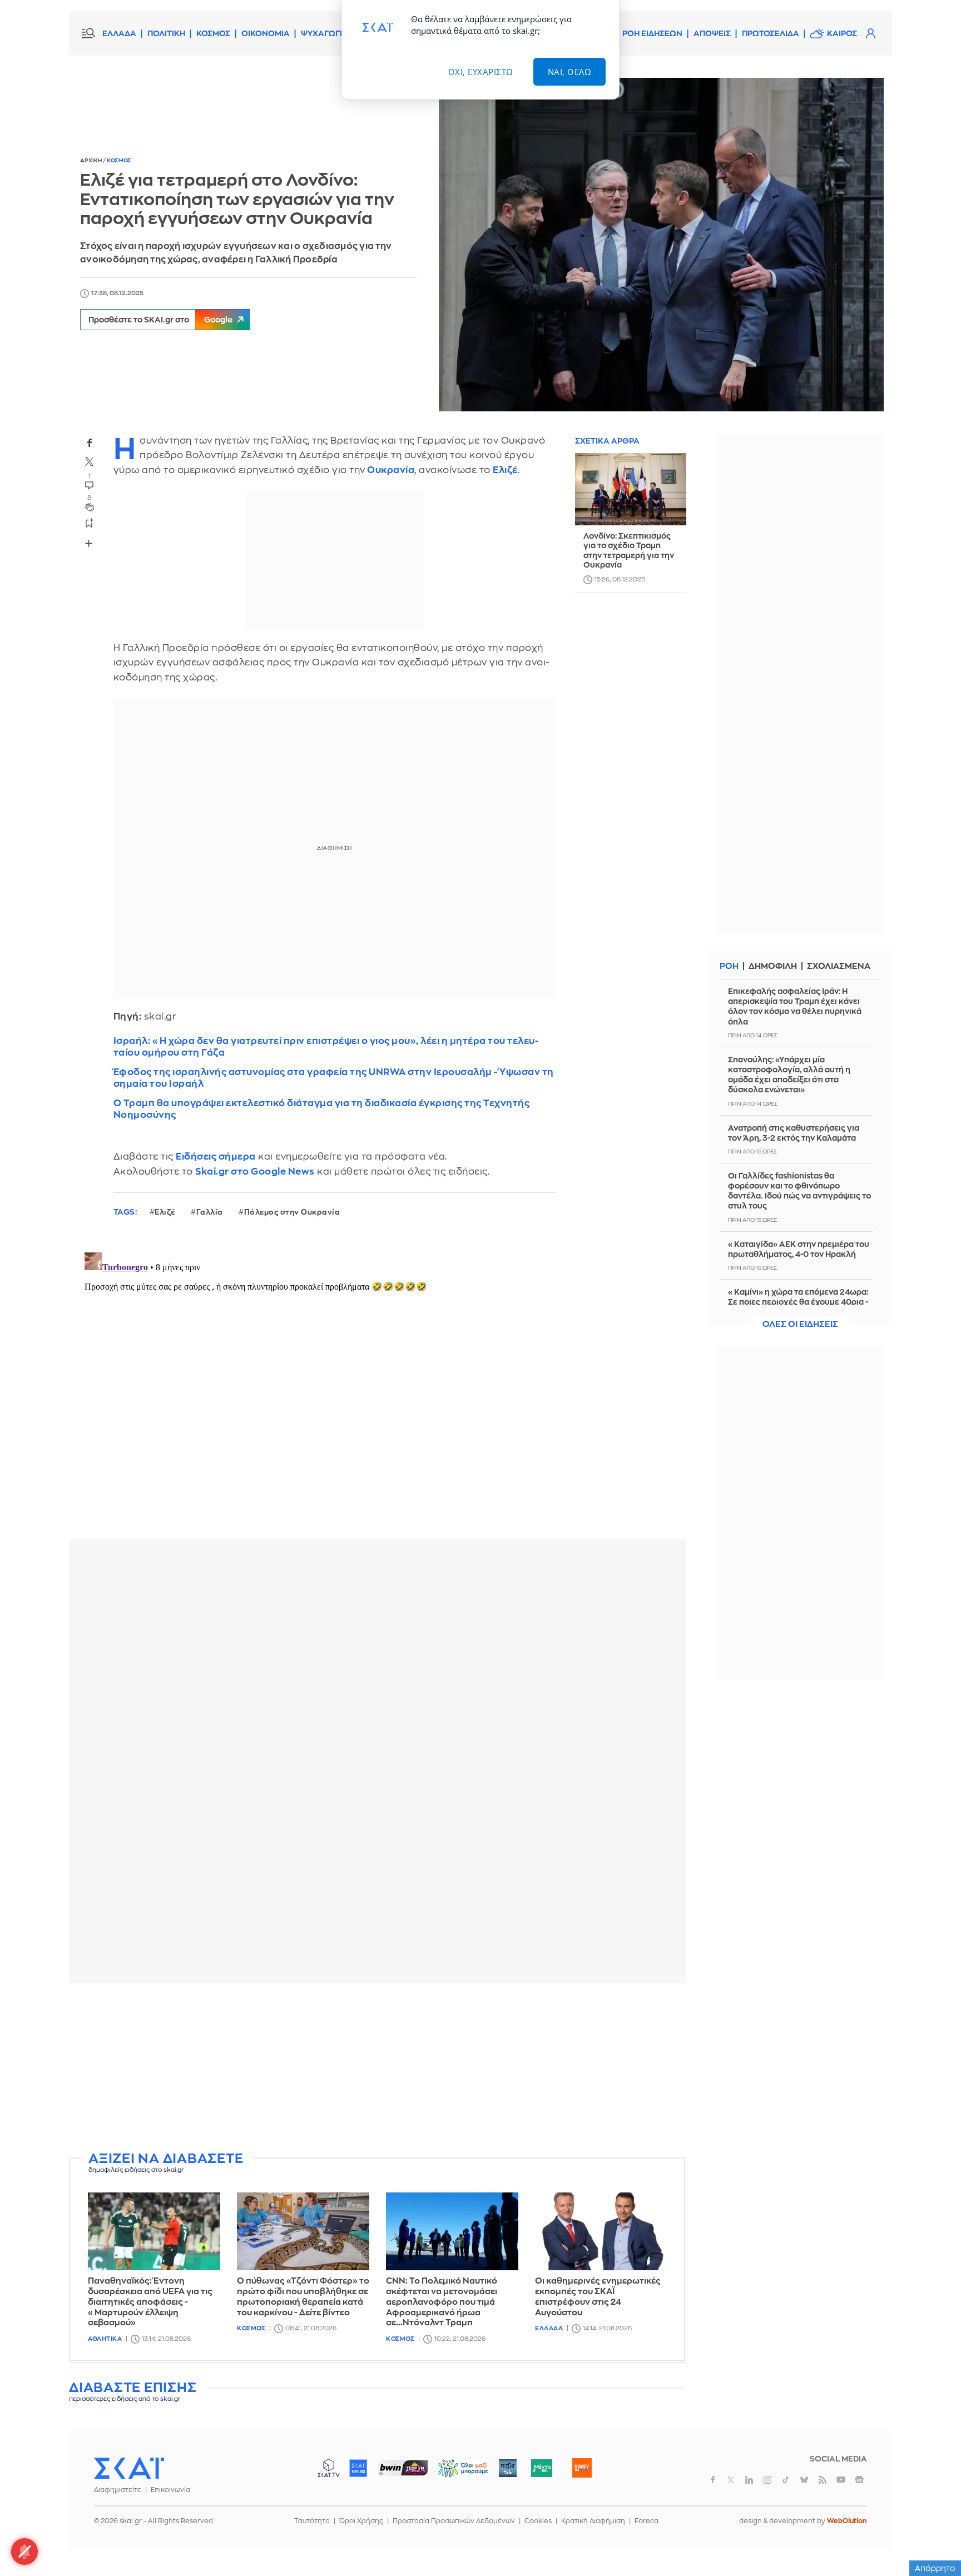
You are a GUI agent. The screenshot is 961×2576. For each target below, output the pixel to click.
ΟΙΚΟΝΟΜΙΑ (266, 33)
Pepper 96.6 (508, 2468)
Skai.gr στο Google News (255, 1172)
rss (823, 2480)
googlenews (859, 2480)
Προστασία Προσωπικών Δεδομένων (454, 2521)
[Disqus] (378, 1387)
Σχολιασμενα (839, 966)
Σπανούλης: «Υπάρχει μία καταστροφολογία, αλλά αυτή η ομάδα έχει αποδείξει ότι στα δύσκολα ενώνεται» (789, 1075)
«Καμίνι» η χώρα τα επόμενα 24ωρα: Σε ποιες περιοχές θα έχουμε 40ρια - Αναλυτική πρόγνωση (798, 1302)
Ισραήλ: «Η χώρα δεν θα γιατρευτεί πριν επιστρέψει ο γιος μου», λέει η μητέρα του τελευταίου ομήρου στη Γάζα (326, 1047)
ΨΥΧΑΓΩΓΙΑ (325, 33)
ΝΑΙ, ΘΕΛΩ (570, 72)
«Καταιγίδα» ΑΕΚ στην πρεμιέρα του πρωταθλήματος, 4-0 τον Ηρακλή (799, 1249)
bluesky (804, 2480)
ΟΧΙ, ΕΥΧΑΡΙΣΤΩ (481, 72)
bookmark (90, 523)
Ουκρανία (390, 470)
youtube (841, 2480)
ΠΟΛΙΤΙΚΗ (166, 33)
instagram (767, 2480)
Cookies (538, 2521)
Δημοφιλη (773, 966)
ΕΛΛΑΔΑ (119, 33)
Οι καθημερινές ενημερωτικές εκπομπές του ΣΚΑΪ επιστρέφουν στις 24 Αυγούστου (598, 2297)
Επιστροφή (933, 2537)
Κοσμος (119, 161)
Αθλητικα (105, 2339)
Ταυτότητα (312, 2521)
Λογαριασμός (870, 33)
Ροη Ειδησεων (652, 33)
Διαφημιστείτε (118, 2490)
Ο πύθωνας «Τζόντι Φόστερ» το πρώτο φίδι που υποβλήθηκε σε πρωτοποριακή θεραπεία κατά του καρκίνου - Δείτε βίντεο (303, 2297)
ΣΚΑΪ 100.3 (358, 2468)
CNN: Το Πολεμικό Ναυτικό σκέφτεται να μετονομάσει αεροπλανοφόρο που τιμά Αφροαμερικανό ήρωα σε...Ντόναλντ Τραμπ (442, 2302)
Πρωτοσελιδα (771, 33)
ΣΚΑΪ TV (329, 2468)
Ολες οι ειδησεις (800, 1324)
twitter (90, 462)
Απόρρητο (935, 2568)
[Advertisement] (378, 2070)
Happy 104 (582, 2468)
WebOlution (847, 2521)
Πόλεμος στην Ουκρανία (292, 1212)
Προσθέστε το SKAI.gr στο (160, 320)
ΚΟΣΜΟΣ (213, 33)
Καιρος (842, 33)
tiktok (786, 2480)
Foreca (647, 2521)
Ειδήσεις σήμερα (216, 1157)
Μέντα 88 (541, 2468)
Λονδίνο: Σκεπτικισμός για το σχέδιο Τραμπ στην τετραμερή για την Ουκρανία (629, 551)
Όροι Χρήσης (361, 2521)
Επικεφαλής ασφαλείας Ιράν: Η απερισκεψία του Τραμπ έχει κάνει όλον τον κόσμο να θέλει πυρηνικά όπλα (795, 1006)
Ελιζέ (505, 470)
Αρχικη (91, 161)
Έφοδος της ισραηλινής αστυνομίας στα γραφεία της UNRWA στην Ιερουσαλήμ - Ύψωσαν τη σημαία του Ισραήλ (334, 1078)
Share (89, 544)
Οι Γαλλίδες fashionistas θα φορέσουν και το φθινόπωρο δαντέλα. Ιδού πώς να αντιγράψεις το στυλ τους (799, 1191)
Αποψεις (712, 33)
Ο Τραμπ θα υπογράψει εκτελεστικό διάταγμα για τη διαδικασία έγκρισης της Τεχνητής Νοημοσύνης (322, 1109)
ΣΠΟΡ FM (403, 2468)
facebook (90, 443)
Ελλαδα (549, 2328)
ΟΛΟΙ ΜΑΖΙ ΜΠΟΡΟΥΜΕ (454, 2473)
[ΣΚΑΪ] (129, 2468)
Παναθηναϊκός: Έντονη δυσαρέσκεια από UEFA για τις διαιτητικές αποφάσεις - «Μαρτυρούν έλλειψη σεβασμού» (150, 2302)
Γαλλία (210, 1212)
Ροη (729, 966)
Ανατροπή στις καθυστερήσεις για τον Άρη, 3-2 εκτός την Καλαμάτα (794, 1133)
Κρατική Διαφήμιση (593, 2521)
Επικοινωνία (170, 2490)
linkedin (749, 2480)
